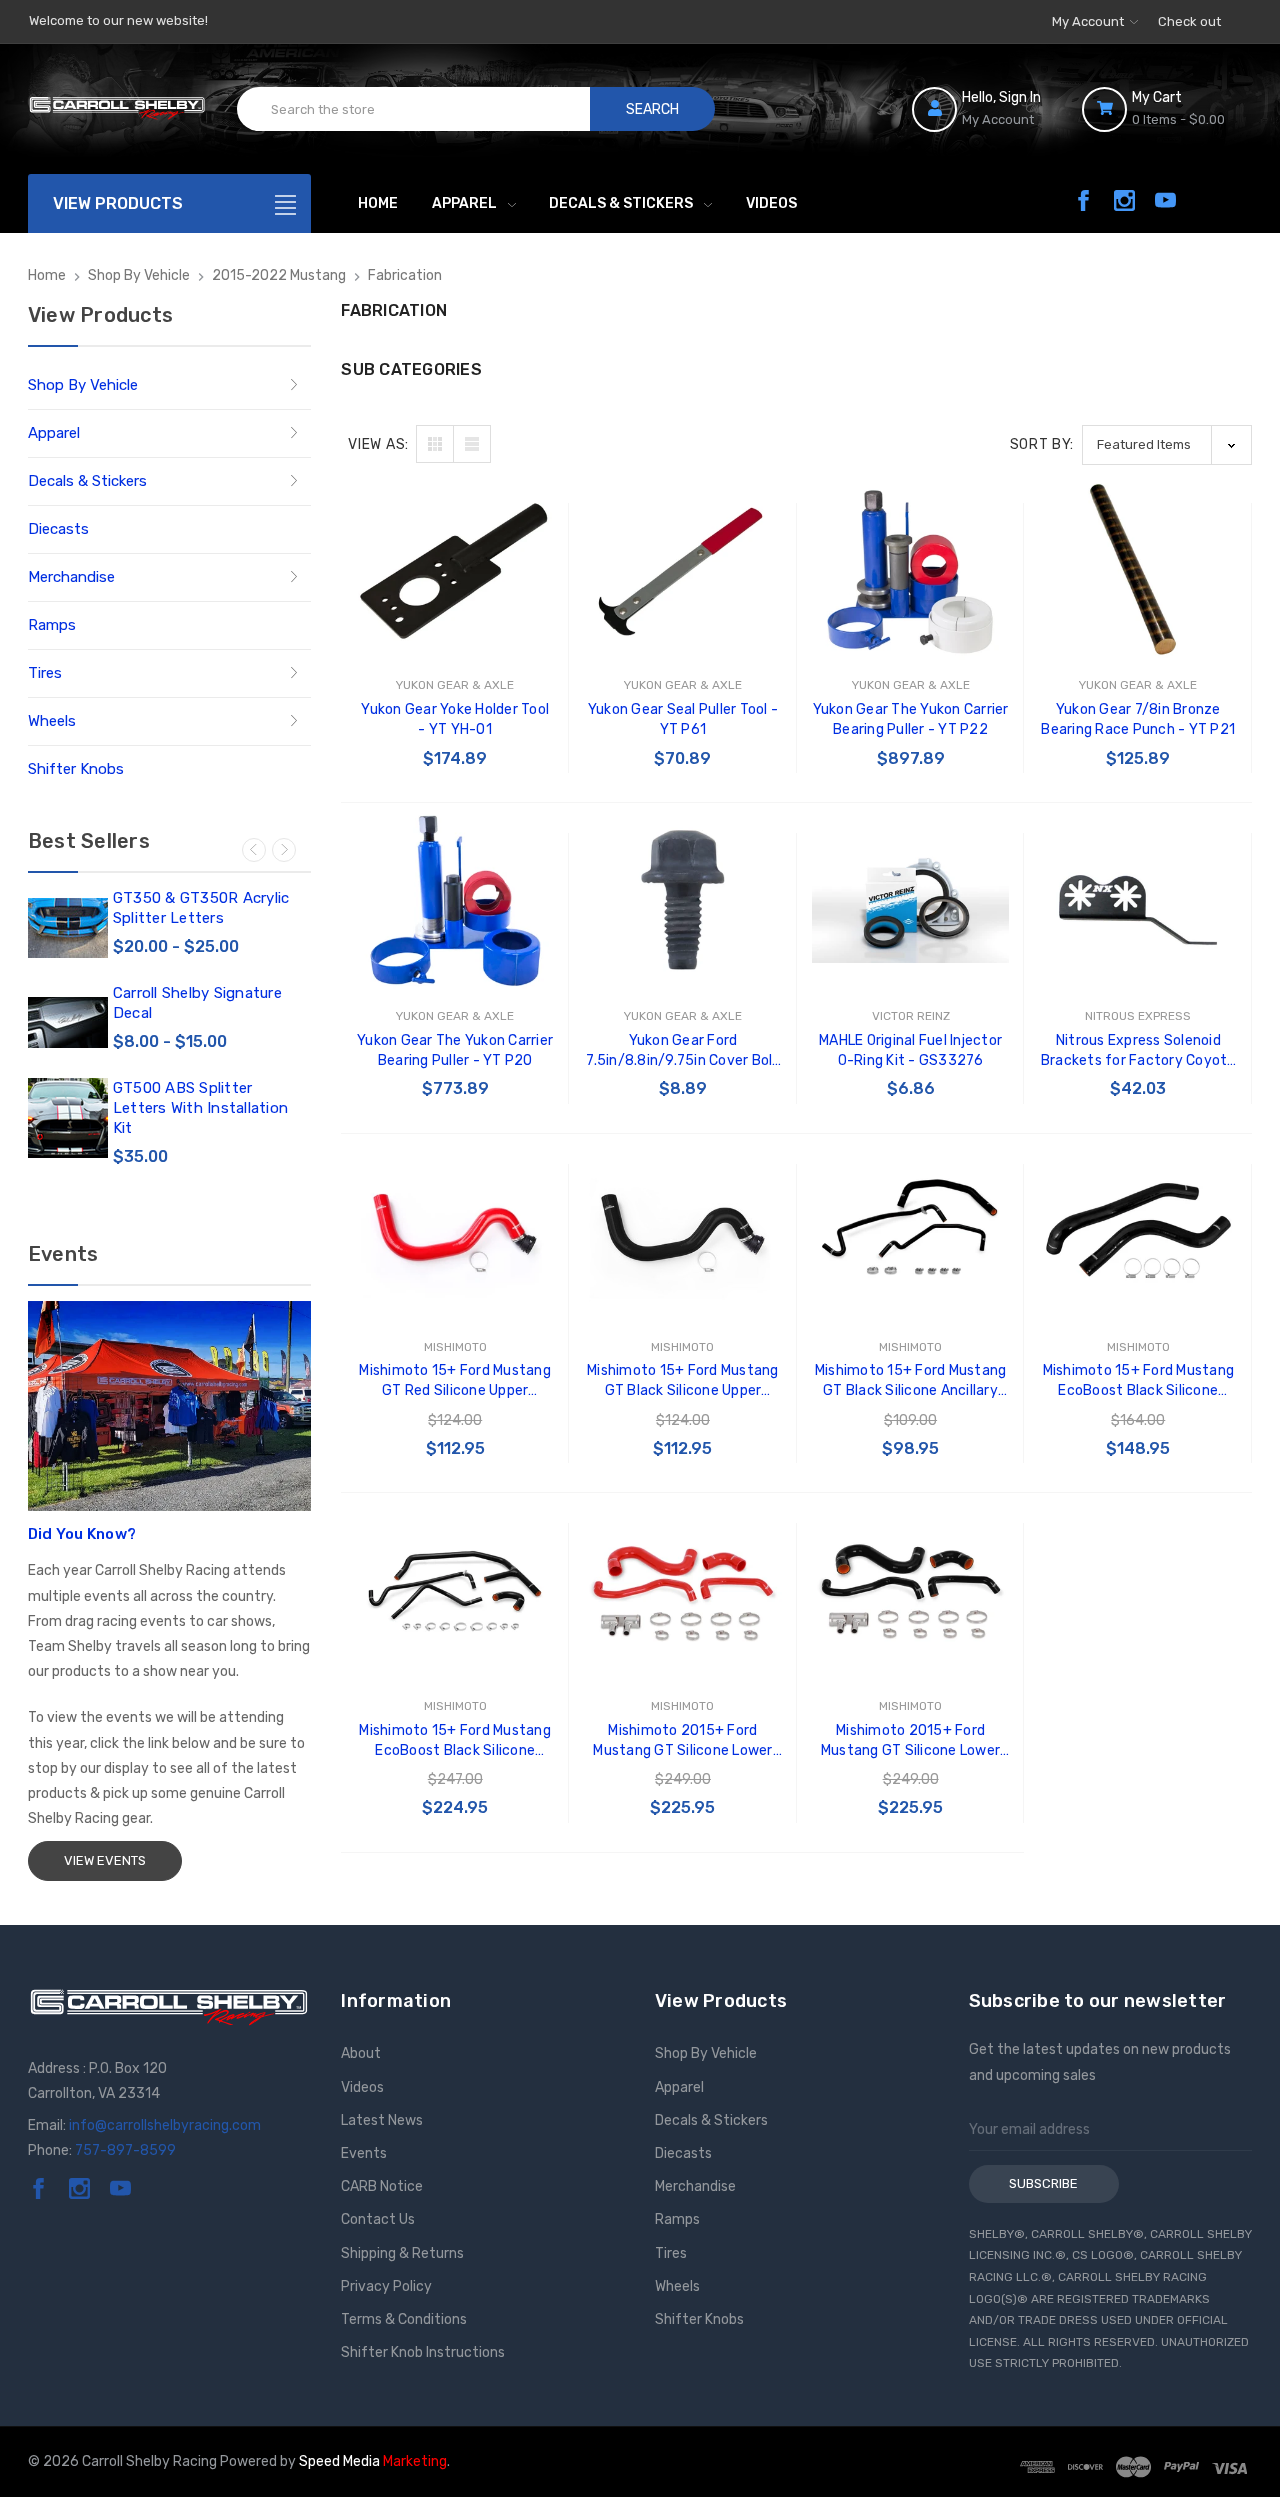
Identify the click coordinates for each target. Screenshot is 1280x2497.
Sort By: (1042, 444)
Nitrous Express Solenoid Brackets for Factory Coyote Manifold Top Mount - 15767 (1138, 1051)
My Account (1089, 21)
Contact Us (378, 2219)
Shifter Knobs (76, 769)
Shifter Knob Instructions (423, 2352)
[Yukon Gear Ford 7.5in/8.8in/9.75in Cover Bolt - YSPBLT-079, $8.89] (683, 902)
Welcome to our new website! (118, 20)
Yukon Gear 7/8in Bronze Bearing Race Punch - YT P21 (1138, 719)
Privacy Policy (386, 2286)
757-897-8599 (125, 2150)
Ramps (52, 625)
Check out (1189, 21)
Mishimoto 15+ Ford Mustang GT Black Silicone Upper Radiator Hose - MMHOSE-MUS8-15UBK (683, 1381)
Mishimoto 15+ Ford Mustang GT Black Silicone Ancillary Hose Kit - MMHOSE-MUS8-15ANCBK (911, 1381)
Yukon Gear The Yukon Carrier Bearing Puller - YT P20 (455, 1050)
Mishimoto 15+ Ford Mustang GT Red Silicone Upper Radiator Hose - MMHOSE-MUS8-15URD (455, 1381)
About (361, 2053)
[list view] (472, 444)
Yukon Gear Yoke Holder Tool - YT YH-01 (455, 719)
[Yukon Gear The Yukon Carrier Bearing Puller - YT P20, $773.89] (455, 902)
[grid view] (435, 444)
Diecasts (58, 529)
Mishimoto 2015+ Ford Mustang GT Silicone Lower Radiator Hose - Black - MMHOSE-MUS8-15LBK (910, 1741)
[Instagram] (1124, 200)
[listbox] (1167, 444)
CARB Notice (382, 2186)
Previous (254, 850)
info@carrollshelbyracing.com (165, 2125)
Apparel (464, 203)
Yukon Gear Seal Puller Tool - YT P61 (683, 719)
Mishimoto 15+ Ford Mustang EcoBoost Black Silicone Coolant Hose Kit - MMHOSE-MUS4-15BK (1139, 1381)
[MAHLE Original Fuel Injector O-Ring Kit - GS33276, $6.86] (911, 902)
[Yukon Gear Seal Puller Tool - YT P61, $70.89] (683, 572)
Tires (45, 673)
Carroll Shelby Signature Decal (197, 1003)
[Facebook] (1083, 200)
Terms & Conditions (404, 2319)
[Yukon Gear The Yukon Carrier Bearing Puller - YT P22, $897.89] (911, 572)
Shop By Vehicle (83, 385)
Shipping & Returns (402, 2253)
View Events (105, 1860)
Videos (771, 203)
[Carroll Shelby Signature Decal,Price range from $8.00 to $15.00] (68, 1023)
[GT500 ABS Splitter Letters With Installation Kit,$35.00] (68, 1118)
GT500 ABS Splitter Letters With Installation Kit (200, 1108)
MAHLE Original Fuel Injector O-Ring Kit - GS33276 (910, 1050)
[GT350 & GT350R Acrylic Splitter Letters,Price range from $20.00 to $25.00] (68, 928)
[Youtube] (1165, 200)
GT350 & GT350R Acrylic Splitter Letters (201, 908)
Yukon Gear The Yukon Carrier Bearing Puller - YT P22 (911, 719)
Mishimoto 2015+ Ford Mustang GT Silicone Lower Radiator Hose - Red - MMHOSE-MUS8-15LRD (682, 1741)
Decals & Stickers (621, 203)
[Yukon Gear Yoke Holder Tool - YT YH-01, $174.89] (455, 572)
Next (284, 850)
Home (378, 203)
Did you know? (82, 1534)
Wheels (52, 721)
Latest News (382, 2120)
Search (652, 109)
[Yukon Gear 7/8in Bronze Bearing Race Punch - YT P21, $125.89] (1138, 572)
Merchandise (71, 577)
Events (364, 2153)
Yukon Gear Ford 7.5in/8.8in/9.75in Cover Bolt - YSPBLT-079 (682, 1051)
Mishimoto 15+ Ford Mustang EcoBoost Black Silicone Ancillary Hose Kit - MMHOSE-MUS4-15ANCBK (455, 1741)
